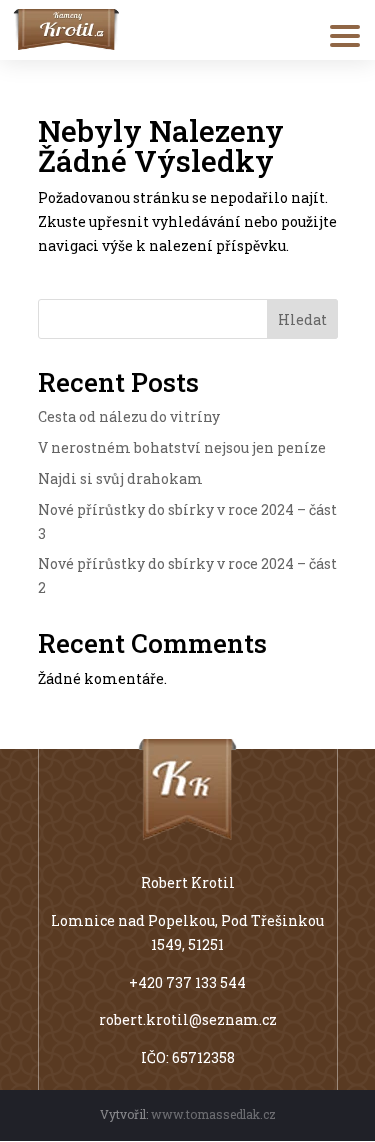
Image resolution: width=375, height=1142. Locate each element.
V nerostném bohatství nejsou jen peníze (182, 447)
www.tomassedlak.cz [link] (213, 1114)
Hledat (302, 319)
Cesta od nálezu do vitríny (129, 416)
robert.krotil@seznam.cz (188, 1019)
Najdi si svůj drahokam (120, 478)
